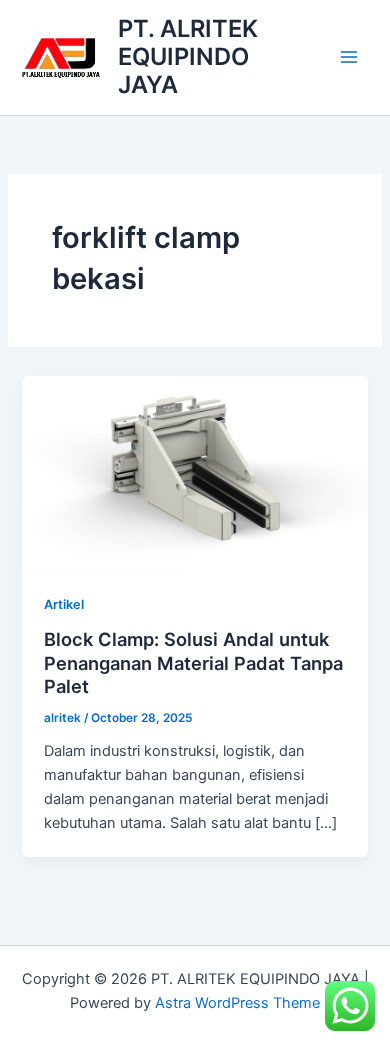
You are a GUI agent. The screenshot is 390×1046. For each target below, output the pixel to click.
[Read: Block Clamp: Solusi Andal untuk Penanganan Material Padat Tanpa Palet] (194, 472)
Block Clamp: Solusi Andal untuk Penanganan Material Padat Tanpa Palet (193, 662)
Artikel (64, 604)
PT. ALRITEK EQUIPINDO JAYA (188, 57)
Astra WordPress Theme (237, 1003)
